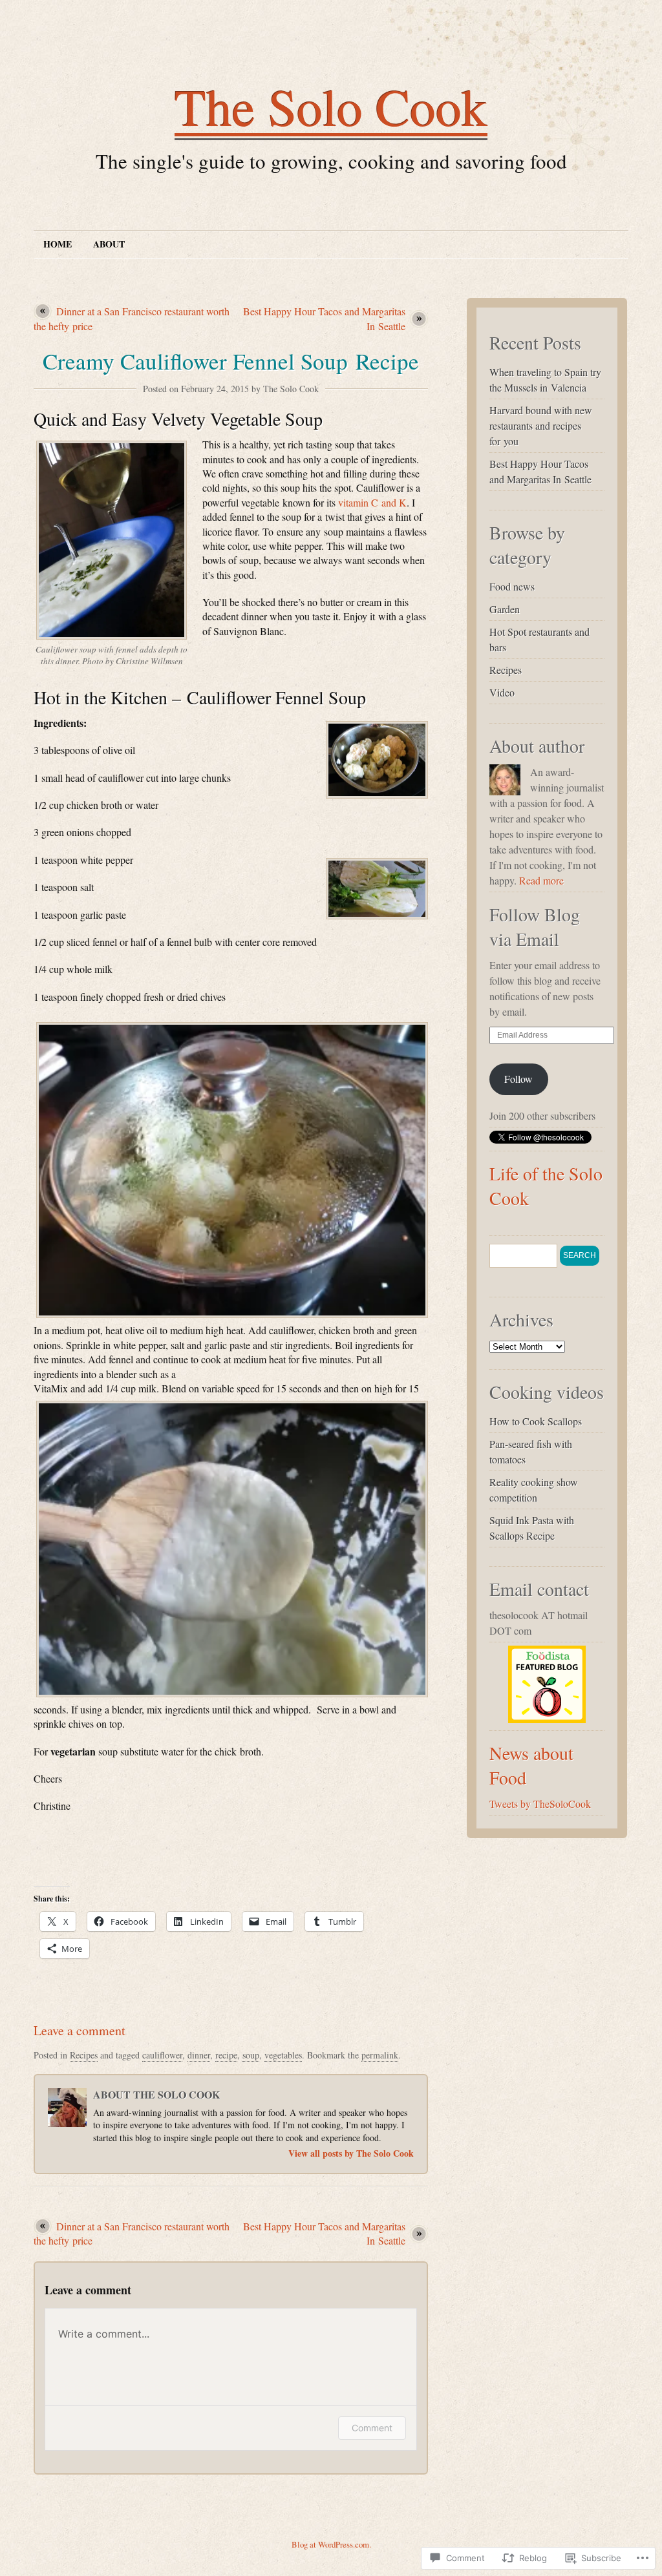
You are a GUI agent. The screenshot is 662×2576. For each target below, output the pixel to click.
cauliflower (162, 2055)
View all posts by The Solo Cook (351, 2153)
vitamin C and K (372, 502)
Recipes (84, 2055)
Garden (505, 609)
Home (58, 244)
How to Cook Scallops (536, 1421)
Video (502, 692)
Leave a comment (80, 2030)
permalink (380, 2055)
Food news (512, 586)
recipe (226, 2055)
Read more (541, 880)
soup (251, 2055)
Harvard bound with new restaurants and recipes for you (541, 425)
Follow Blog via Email (535, 927)
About (109, 244)
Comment (372, 2428)
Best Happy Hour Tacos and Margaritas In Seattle (324, 318)
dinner (199, 2055)
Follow (518, 1079)
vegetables (283, 2055)
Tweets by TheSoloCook (540, 1804)
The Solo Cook (331, 106)
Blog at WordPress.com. (331, 2544)
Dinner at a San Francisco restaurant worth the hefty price (132, 318)
